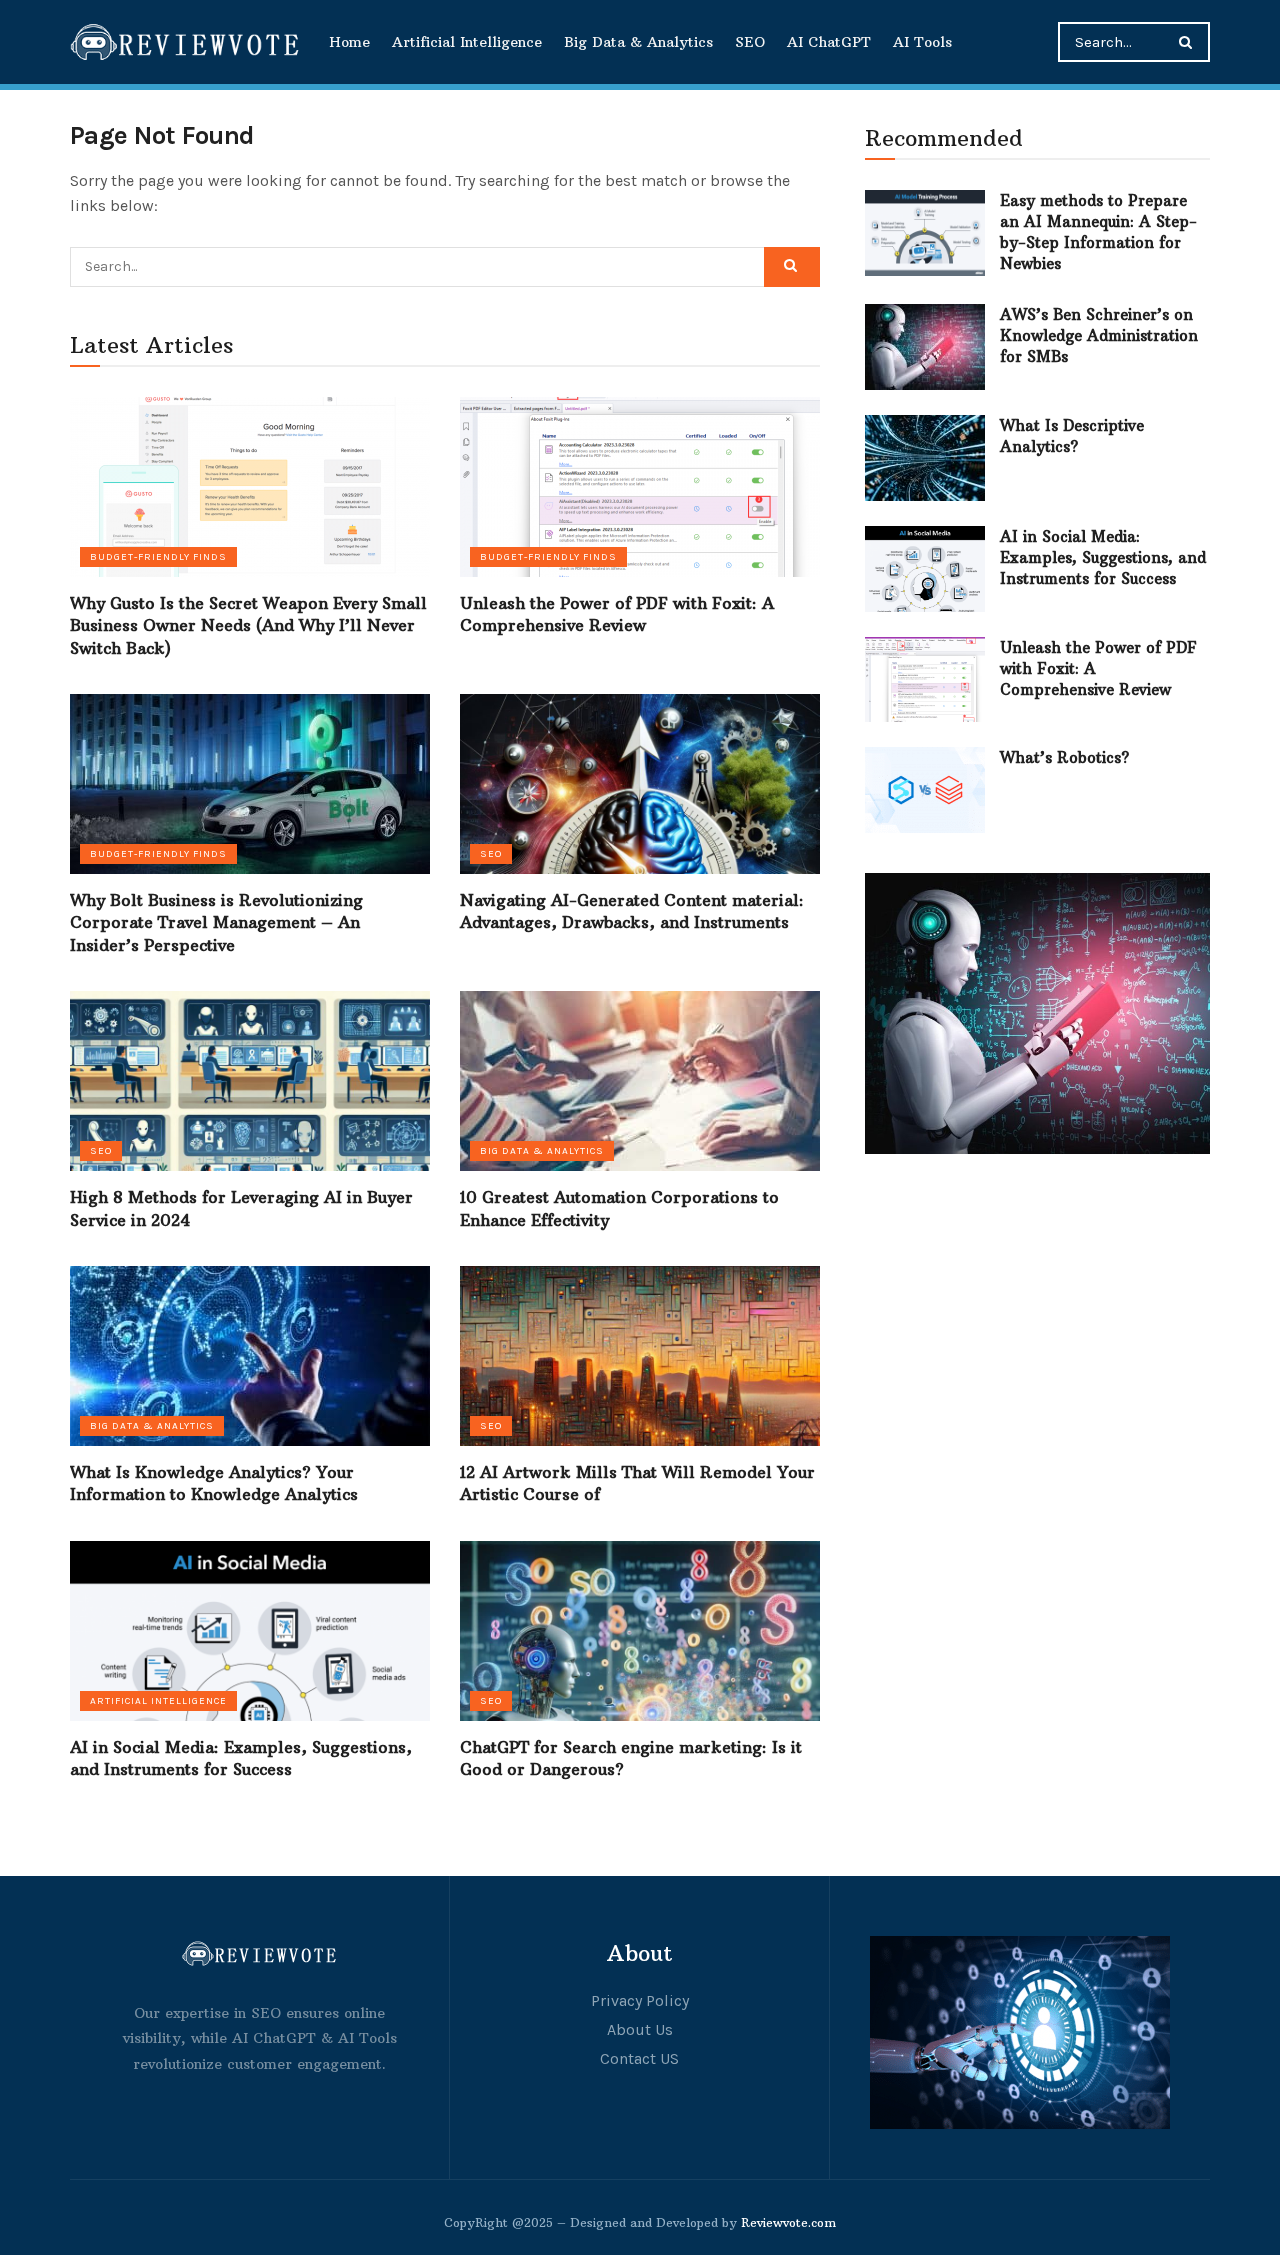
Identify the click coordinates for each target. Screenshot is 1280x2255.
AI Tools (922, 42)
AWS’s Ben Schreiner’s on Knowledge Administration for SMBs (1099, 335)
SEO (750, 42)
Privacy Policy (640, 2000)
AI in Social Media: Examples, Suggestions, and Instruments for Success (1103, 557)
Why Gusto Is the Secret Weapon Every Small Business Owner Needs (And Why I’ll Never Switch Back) (248, 625)
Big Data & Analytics (638, 42)
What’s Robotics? (1064, 757)
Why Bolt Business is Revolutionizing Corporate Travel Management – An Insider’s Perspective (216, 922)
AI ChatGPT (829, 42)
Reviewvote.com (788, 2222)
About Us (640, 2029)
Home (349, 42)
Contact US (639, 2058)
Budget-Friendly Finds (158, 557)
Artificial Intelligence (467, 42)
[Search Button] (1189, 42)
